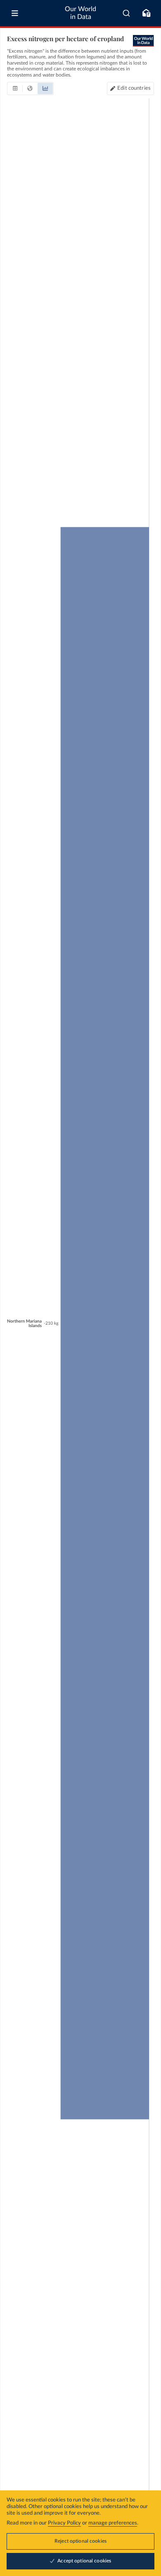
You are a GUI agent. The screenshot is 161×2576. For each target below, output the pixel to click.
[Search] (127, 13)
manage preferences (113, 2523)
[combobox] (127, 13)
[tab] (15, 89)
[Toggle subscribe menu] (146, 13)
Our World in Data (80, 13)
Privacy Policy (64, 2523)
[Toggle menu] (15, 13)
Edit (134, 88)
